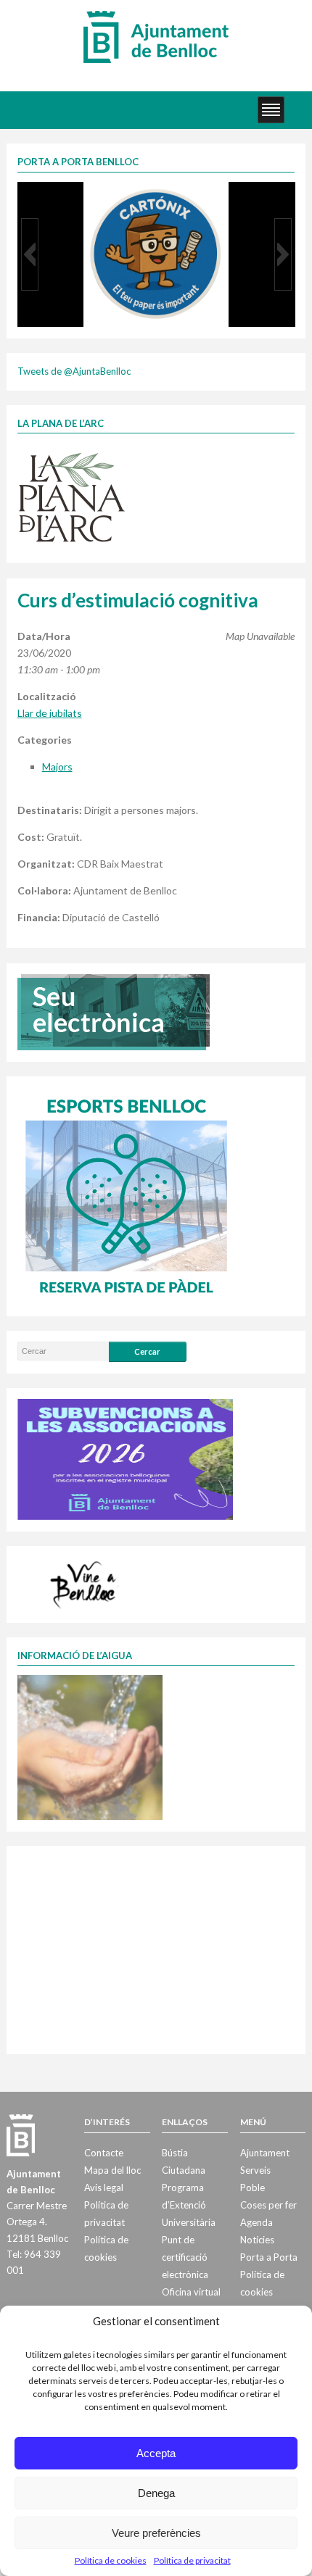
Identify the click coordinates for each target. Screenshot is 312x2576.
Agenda (256, 2222)
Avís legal (104, 2187)
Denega (156, 2493)
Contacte (104, 2153)
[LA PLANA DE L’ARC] (72, 496)
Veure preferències (156, 2533)
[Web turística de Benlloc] (86, 1582)
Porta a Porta (269, 2257)
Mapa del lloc (112, 2170)
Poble (253, 2187)
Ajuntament (265, 2153)
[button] (30, 254)
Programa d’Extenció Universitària (189, 2205)
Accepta (156, 2453)
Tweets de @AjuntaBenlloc (74, 371)
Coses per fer (268, 2205)
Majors (57, 766)
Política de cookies (111, 2560)
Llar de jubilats (50, 713)
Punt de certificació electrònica (185, 2257)
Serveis (255, 2170)
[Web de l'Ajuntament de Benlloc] (156, 36)
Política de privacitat (192, 2560)
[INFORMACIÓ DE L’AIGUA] (90, 1747)
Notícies (257, 2240)
